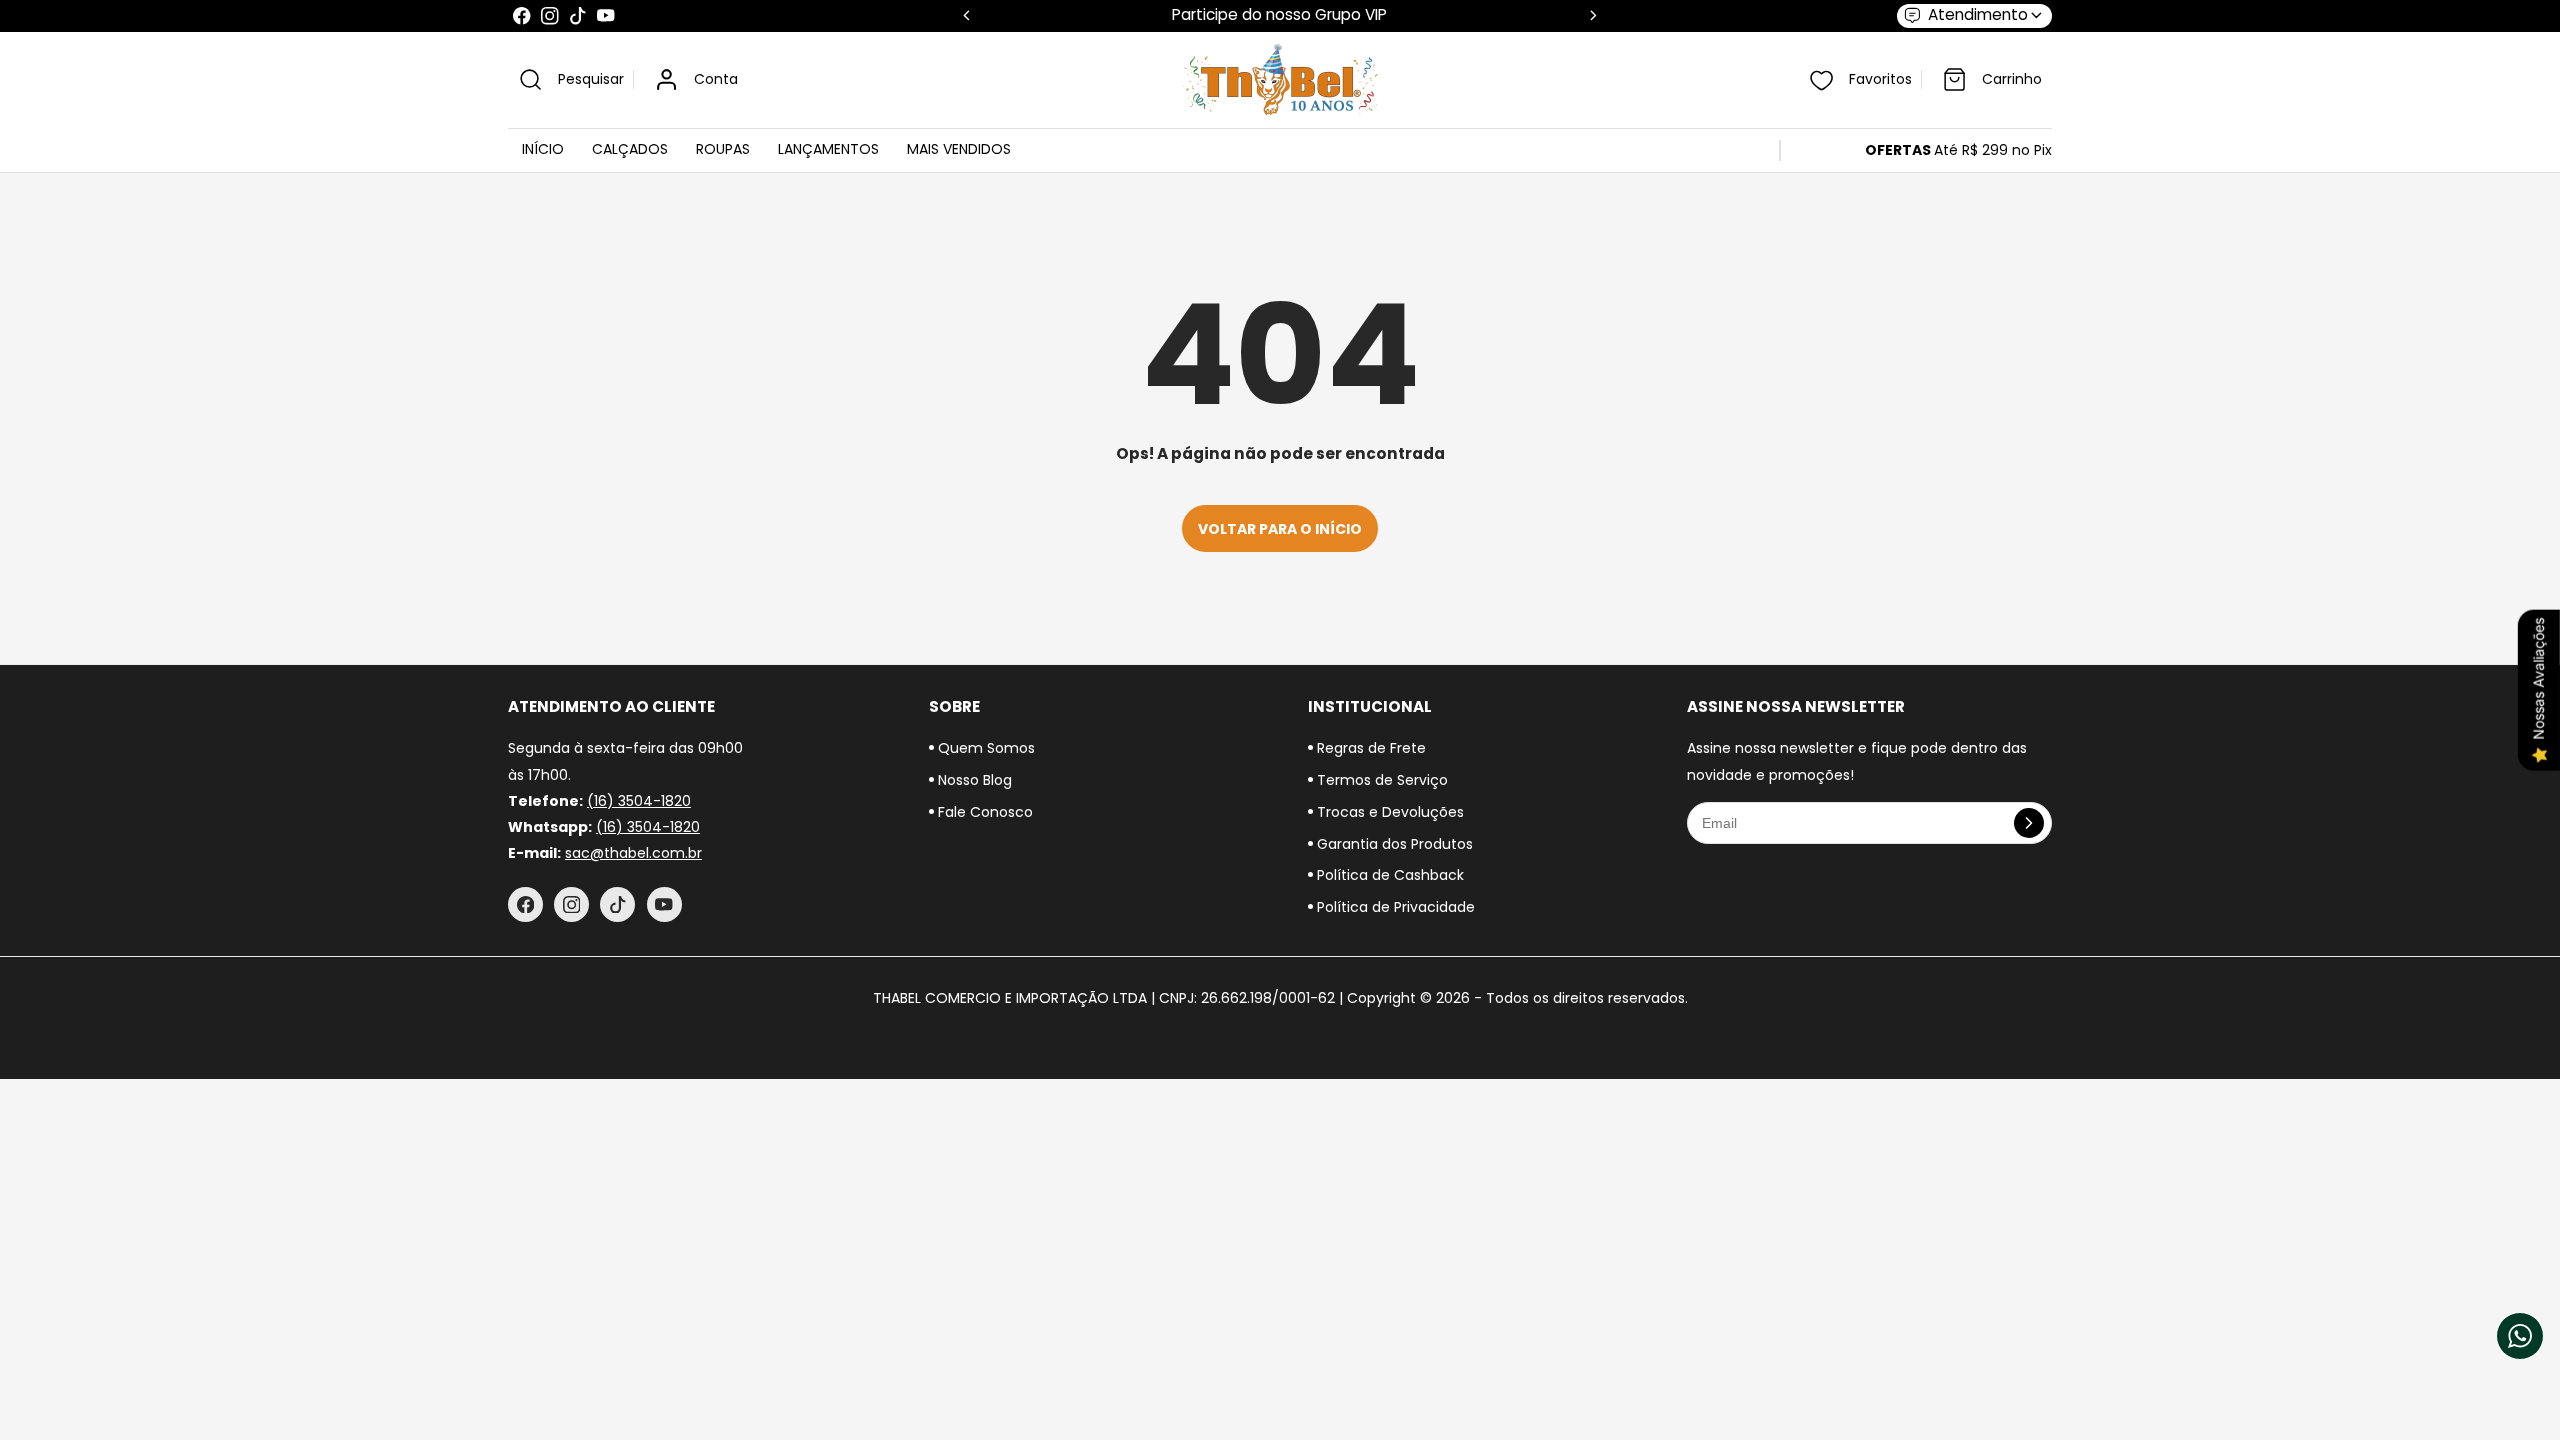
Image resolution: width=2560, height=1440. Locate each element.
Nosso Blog (973, 780)
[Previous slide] (966, 15)
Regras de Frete (1369, 748)
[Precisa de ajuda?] (2520, 1336)
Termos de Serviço (1380, 780)
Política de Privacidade (1394, 907)
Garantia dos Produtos (1393, 844)
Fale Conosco (983, 812)
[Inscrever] (2029, 823)
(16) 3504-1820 (639, 801)
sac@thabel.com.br (633, 853)
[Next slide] (1593, 15)
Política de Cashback (1388, 875)
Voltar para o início (1280, 529)
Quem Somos (984, 748)
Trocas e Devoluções (1388, 812)
